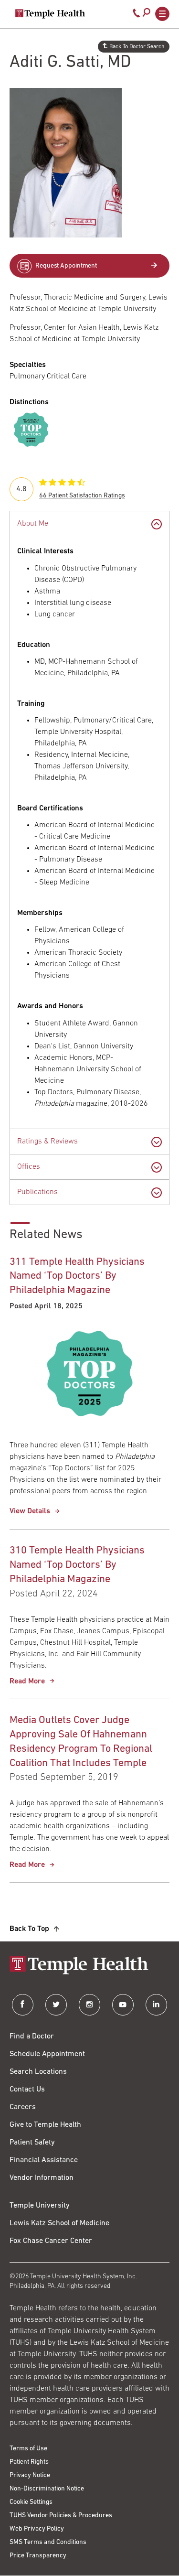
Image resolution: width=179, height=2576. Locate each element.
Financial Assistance (44, 2160)
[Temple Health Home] (50, 14)
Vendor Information (42, 2178)
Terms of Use (28, 2449)
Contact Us (27, 2090)
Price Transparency (38, 2556)
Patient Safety (32, 2143)
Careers (23, 2107)
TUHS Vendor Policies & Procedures (61, 2516)
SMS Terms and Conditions (48, 2542)
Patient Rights (29, 2462)
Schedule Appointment (47, 2054)
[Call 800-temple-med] (137, 15)
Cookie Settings (31, 2502)
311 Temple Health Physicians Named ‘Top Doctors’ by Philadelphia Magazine (77, 1277)
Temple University (40, 2206)
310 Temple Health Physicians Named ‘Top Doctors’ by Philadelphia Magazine (77, 1565)
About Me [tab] (33, 524)
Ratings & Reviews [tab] (47, 1142)
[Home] (89, 1966)
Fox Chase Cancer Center (51, 2241)
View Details (30, 1511)
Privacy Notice (30, 2475)
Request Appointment (66, 266)
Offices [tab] (29, 1167)
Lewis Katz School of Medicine (59, 2223)
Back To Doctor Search (137, 47)
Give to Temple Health (45, 2125)
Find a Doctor (32, 2037)
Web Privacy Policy (37, 2529)
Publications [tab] (37, 1192)
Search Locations (38, 2072)
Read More (27, 1681)
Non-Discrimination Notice (47, 2489)
